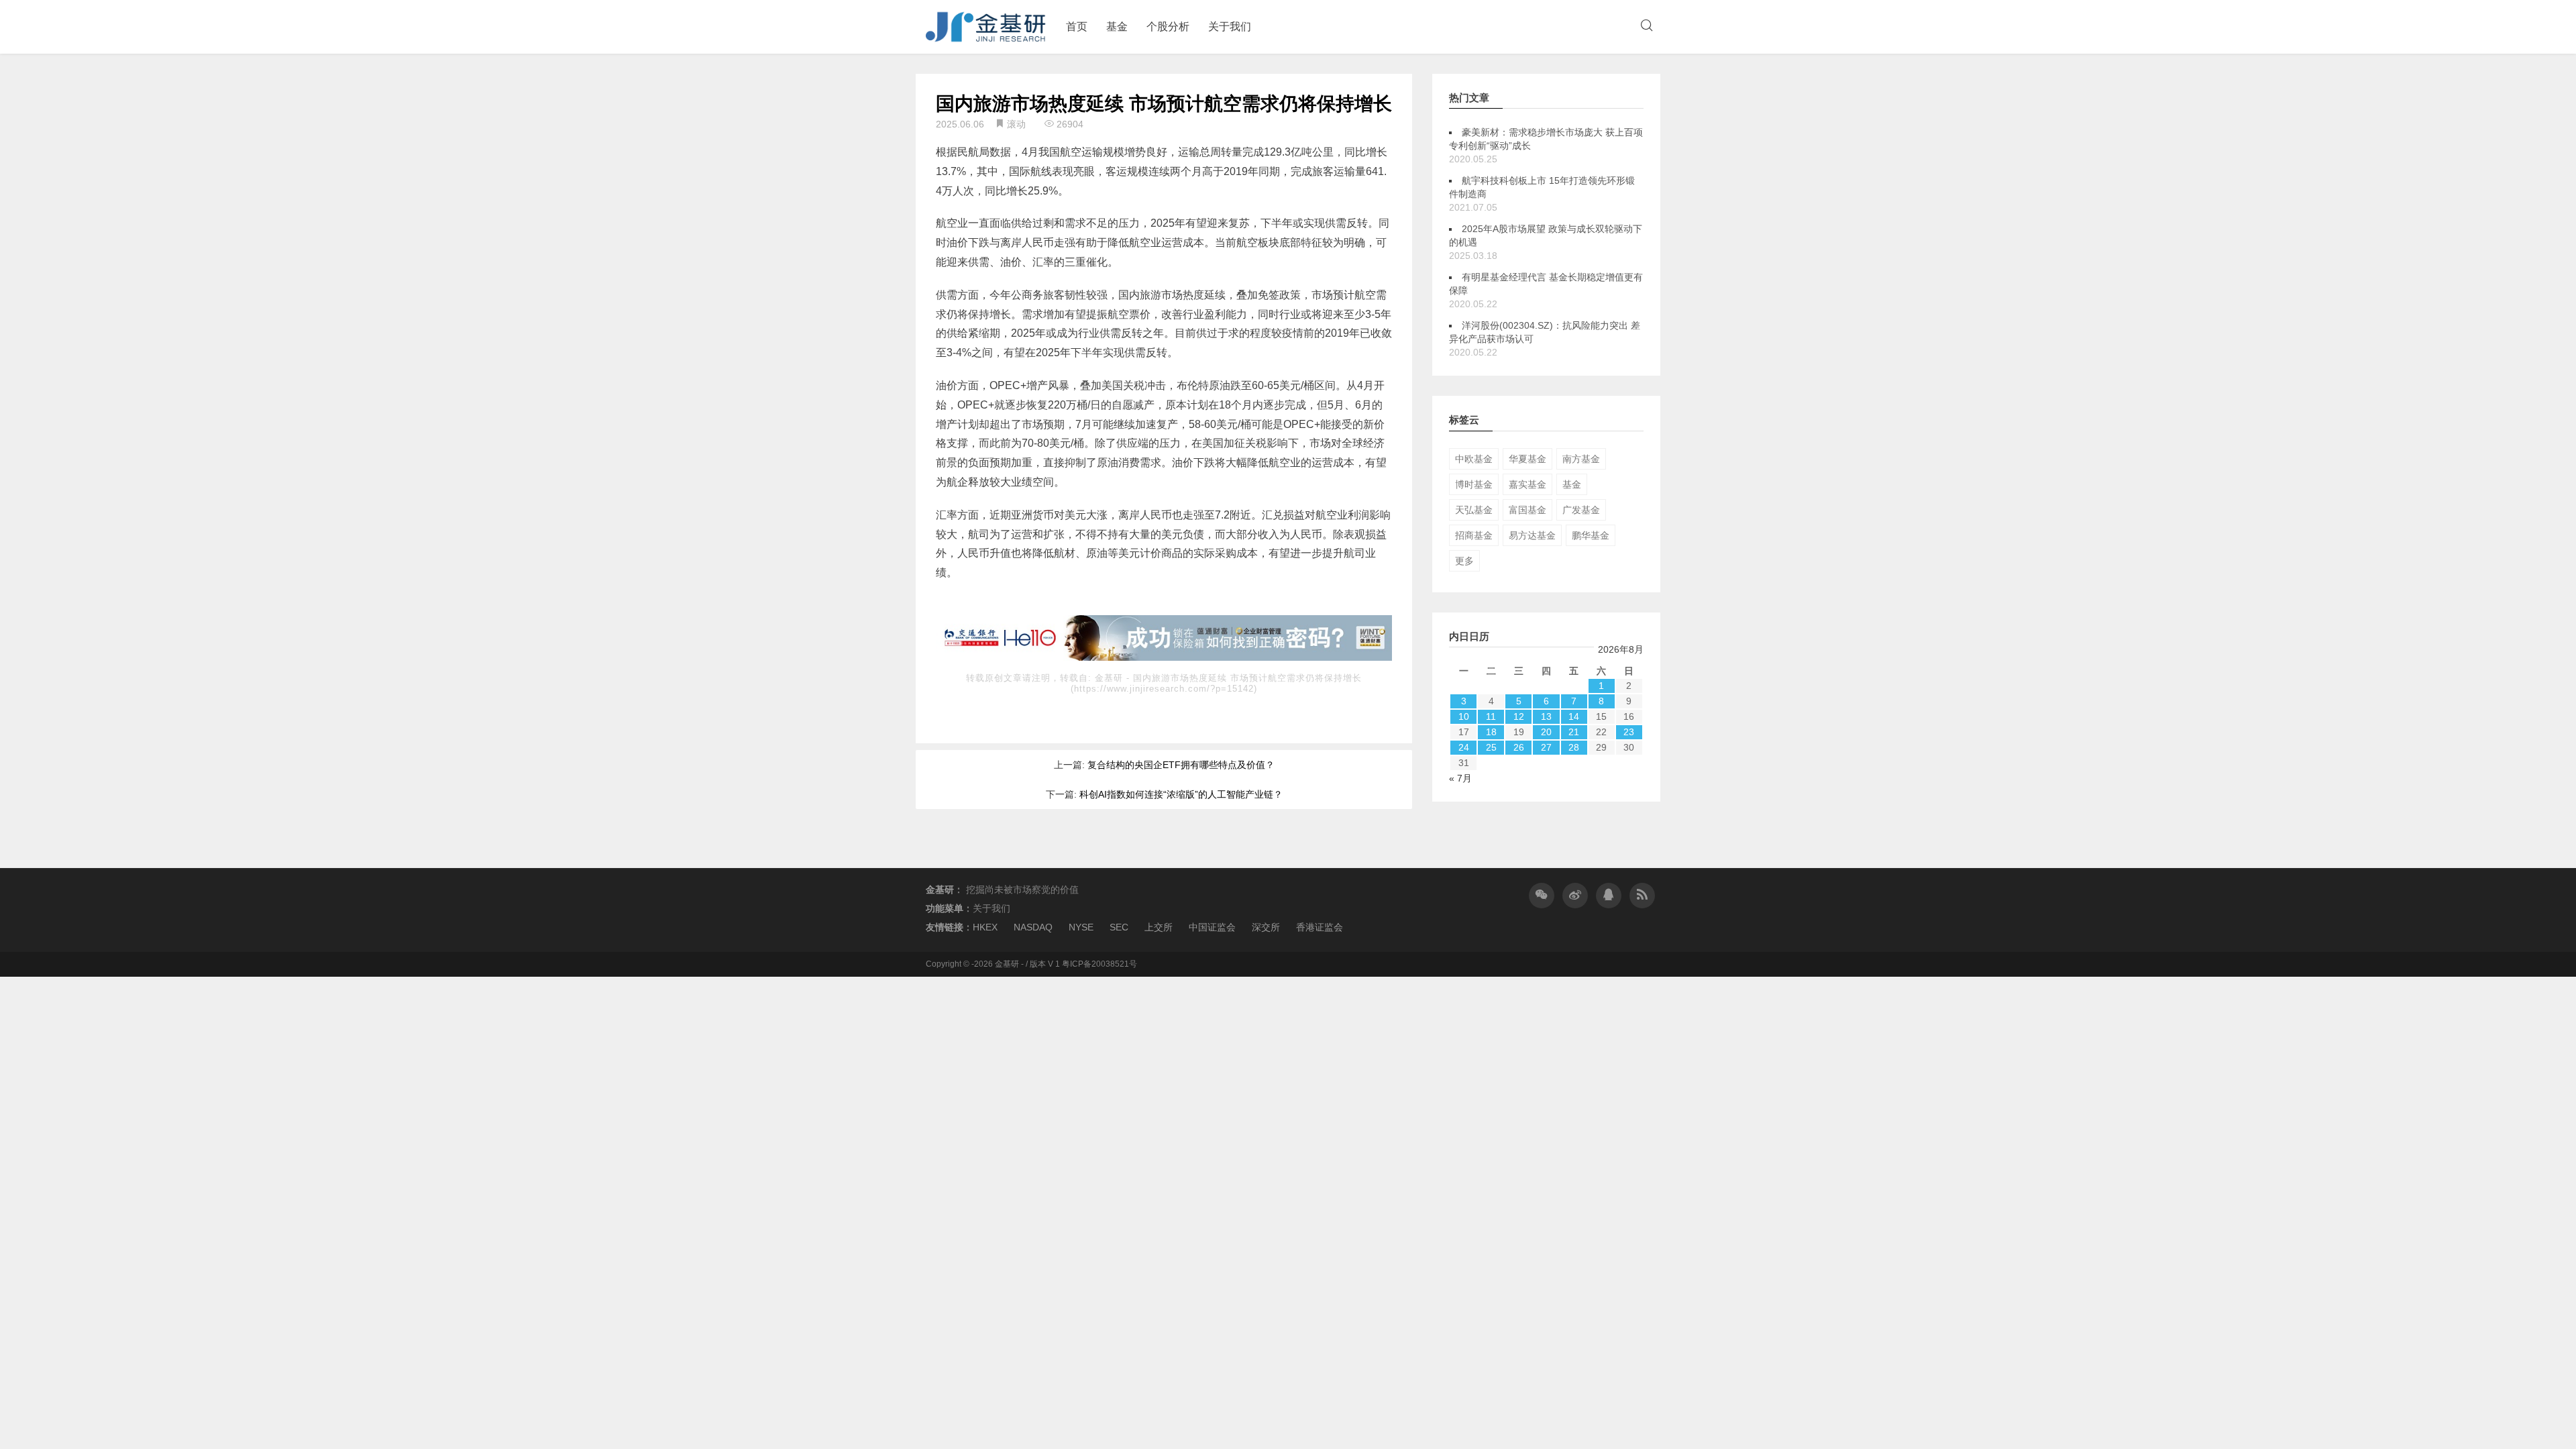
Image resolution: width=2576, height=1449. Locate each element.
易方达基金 (1532, 535)
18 (1491, 732)
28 (1574, 747)
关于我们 (1230, 26)
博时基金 (1474, 484)
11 (1491, 716)
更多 (1464, 561)
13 (1546, 716)
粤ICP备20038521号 (1099, 964)
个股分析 (1168, 26)
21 (1574, 732)
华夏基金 (1527, 459)
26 (1519, 747)
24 (1464, 747)
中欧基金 (1474, 459)
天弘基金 (1474, 510)
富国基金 (1527, 510)
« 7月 (1460, 778)
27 (1546, 747)
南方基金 (1581, 459)
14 (1574, 716)
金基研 (1111, 678)
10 (1464, 716)
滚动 (1016, 124)
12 (1519, 716)
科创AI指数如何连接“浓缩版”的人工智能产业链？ (1181, 794)
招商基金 (1474, 535)
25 (1491, 747)
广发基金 (1581, 510)
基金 (1117, 26)
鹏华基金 (1591, 535)
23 (1629, 732)
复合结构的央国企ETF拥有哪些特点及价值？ (1181, 765)
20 (1546, 732)
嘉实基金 (1527, 484)
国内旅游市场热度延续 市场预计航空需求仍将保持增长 (1164, 104)
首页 (1077, 26)
